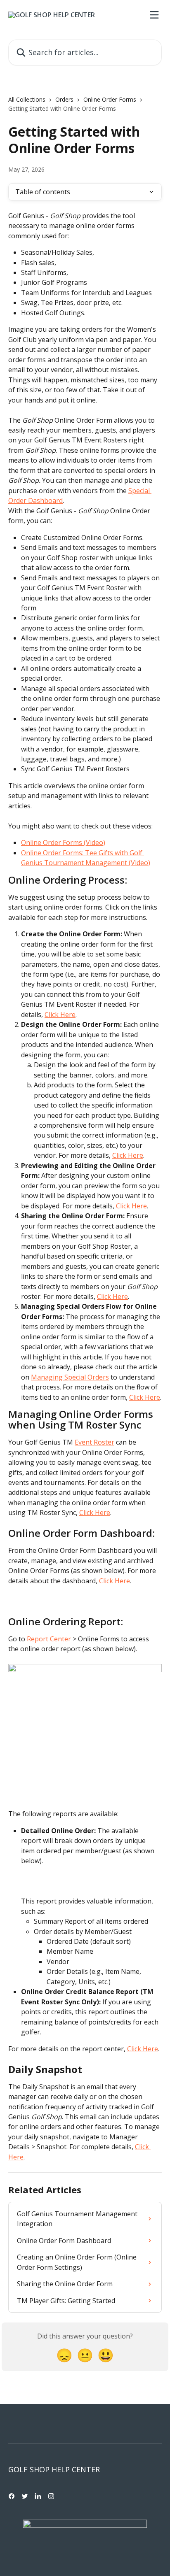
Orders (64, 99)
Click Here (60, 1015)
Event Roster (94, 1442)
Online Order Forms (110, 99)
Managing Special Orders (70, 1377)
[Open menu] (154, 15)
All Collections (27, 99)
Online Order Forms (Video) (63, 842)
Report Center (49, 1639)
